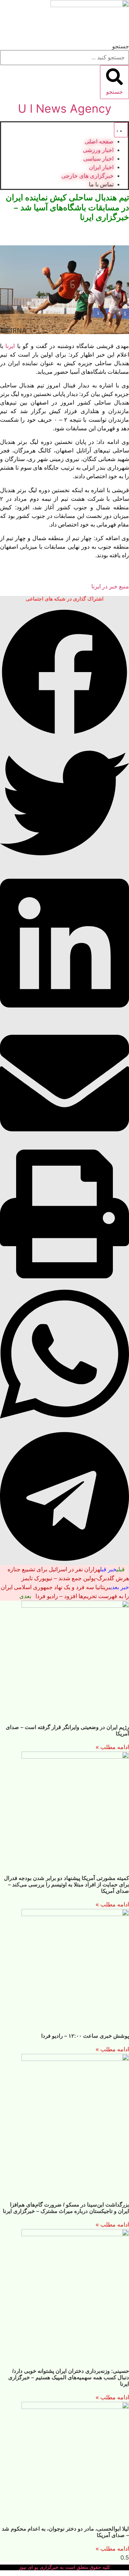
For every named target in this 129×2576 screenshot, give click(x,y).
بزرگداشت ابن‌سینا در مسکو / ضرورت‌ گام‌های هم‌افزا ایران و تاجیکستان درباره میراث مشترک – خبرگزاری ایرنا (66, 2208)
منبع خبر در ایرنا (110, 586)
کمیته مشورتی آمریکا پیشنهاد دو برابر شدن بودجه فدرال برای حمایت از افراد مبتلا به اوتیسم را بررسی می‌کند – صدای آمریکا (66, 1884)
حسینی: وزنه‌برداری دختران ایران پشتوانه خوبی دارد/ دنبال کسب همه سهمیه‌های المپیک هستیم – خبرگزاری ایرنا (69, 2377)
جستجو (121, 46)
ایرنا (10, 346)
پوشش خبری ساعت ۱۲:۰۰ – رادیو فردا (85, 2036)
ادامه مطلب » (112, 1747)
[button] (64, 673)
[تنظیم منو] (121, 130)
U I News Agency (65, 109)
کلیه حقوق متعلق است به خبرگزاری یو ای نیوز (64, 2567)
